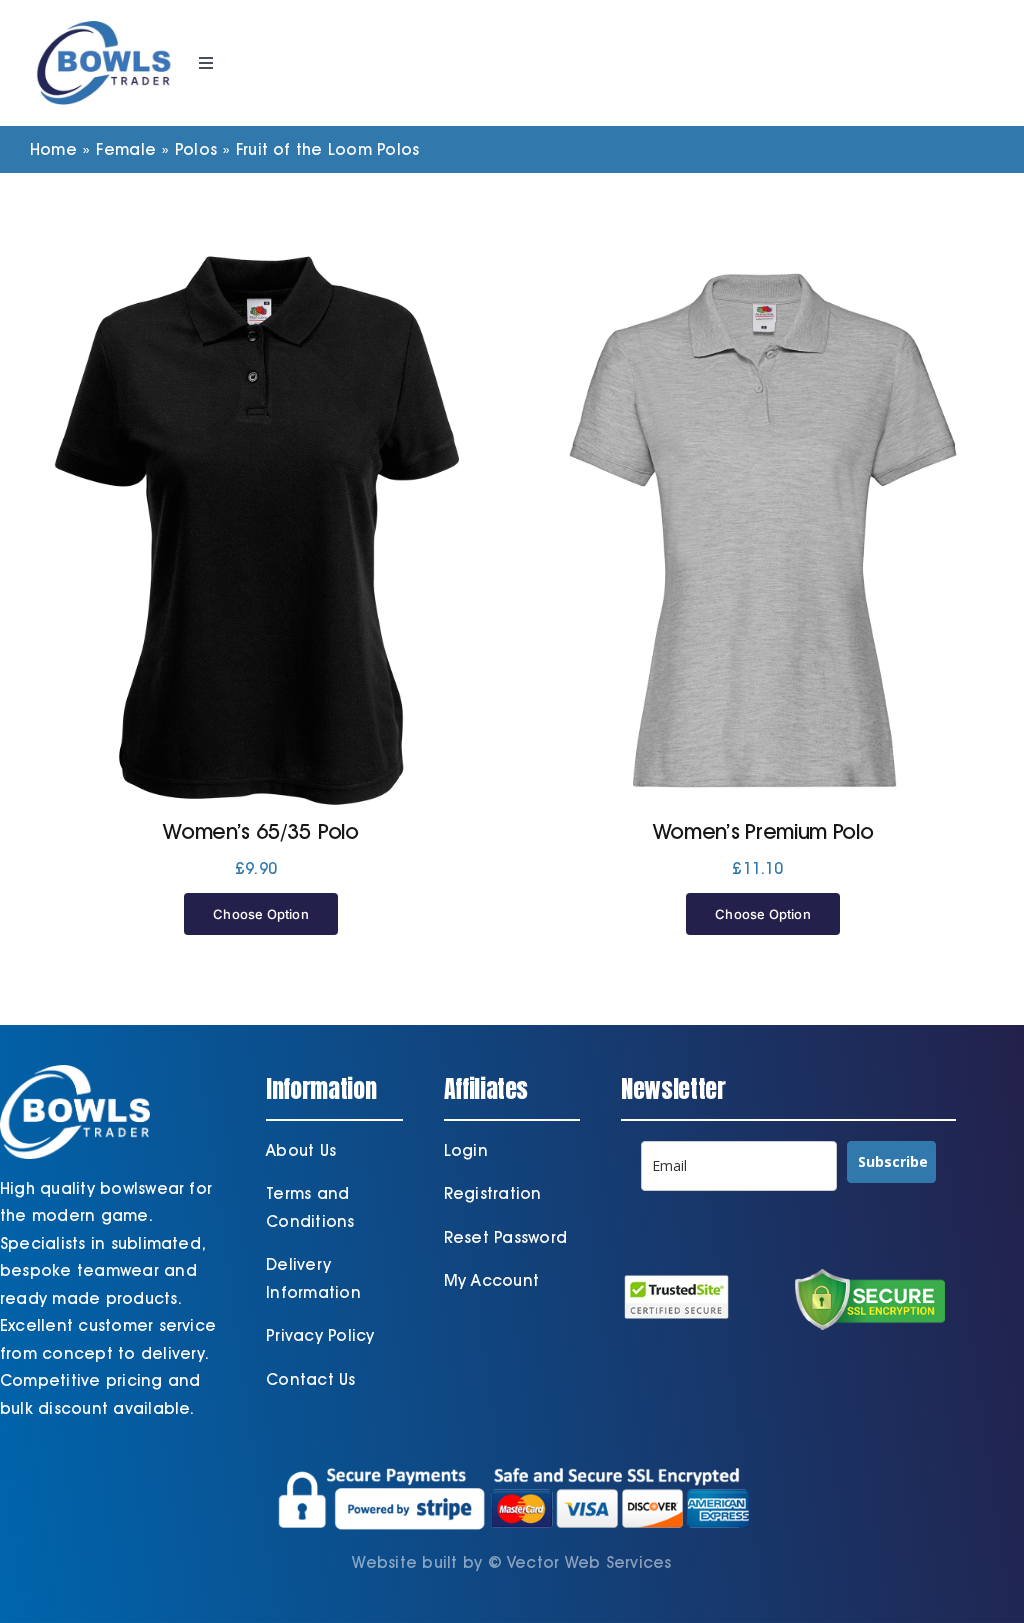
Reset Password (505, 1237)
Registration (493, 1193)
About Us (301, 1150)
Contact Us (310, 1379)
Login (466, 1150)
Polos (196, 149)
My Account (491, 1280)
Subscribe (893, 1161)
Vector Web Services (589, 1562)
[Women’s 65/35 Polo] (261, 530)
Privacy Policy (320, 1335)
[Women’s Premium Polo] (763, 530)
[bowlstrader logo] (104, 17)
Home (53, 149)
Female (126, 149)
